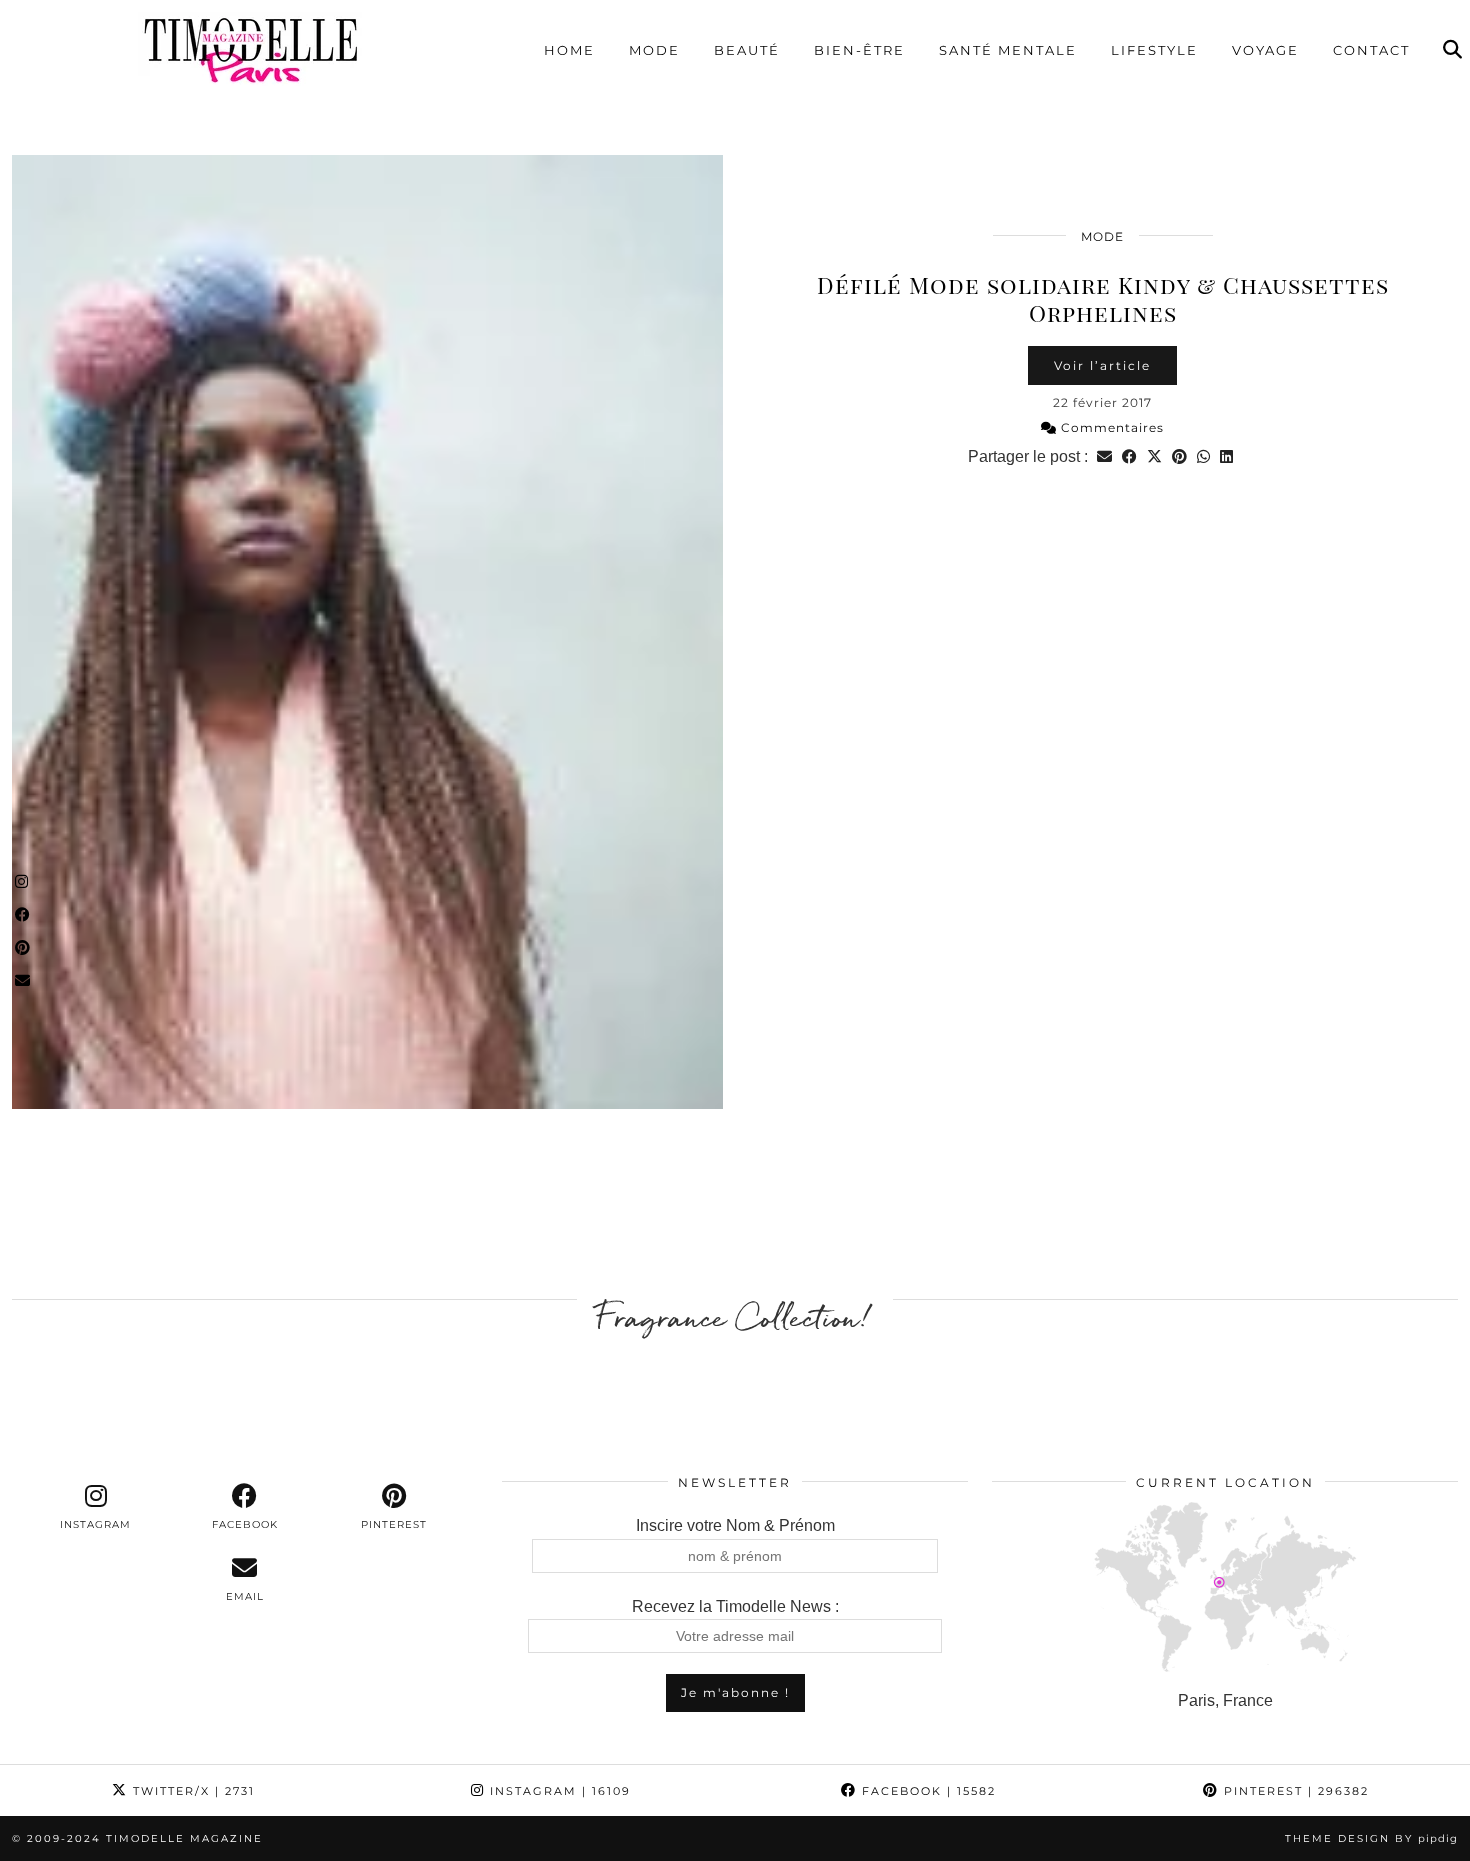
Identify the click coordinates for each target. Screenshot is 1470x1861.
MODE (1102, 236)
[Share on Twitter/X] (1154, 456)
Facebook (926, 1791)
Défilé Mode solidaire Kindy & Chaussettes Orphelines (1103, 298)
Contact (1371, 50)
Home (569, 50)
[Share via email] (1104, 456)
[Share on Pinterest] (1179, 456)
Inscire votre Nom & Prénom (735, 1525)
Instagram (558, 1791)
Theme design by (1371, 1838)
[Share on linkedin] (1226, 456)
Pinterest (1294, 1791)
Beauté (747, 50)
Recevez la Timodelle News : (735, 1606)
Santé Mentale (1008, 50)
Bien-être (859, 50)
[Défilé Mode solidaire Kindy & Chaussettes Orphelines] (367, 632)
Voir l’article (1102, 365)
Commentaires (1110, 427)
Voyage (1265, 50)
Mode (654, 50)
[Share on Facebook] (1129, 456)
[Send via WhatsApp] (1203, 456)
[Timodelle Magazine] (250, 49)
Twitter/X (191, 1791)
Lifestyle (1154, 50)
